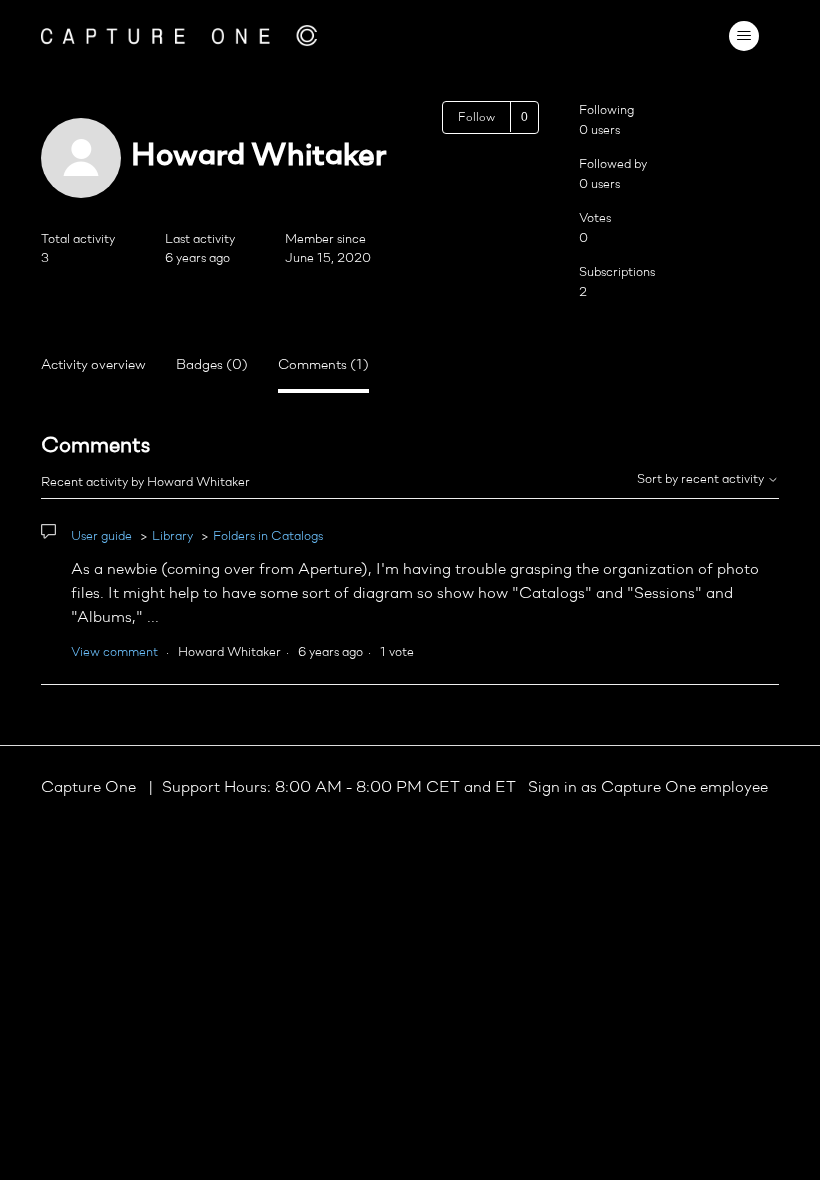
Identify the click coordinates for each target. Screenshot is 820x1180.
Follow (476, 118)
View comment (114, 652)
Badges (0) (212, 365)
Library (172, 536)
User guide (101, 536)
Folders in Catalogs (268, 536)
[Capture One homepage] (179, 35)
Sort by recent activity (702, 479)
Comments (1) (323, 365)
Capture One (90, 788)
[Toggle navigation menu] (743, 36)
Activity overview (93, 365)
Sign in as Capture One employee (648, 788)
